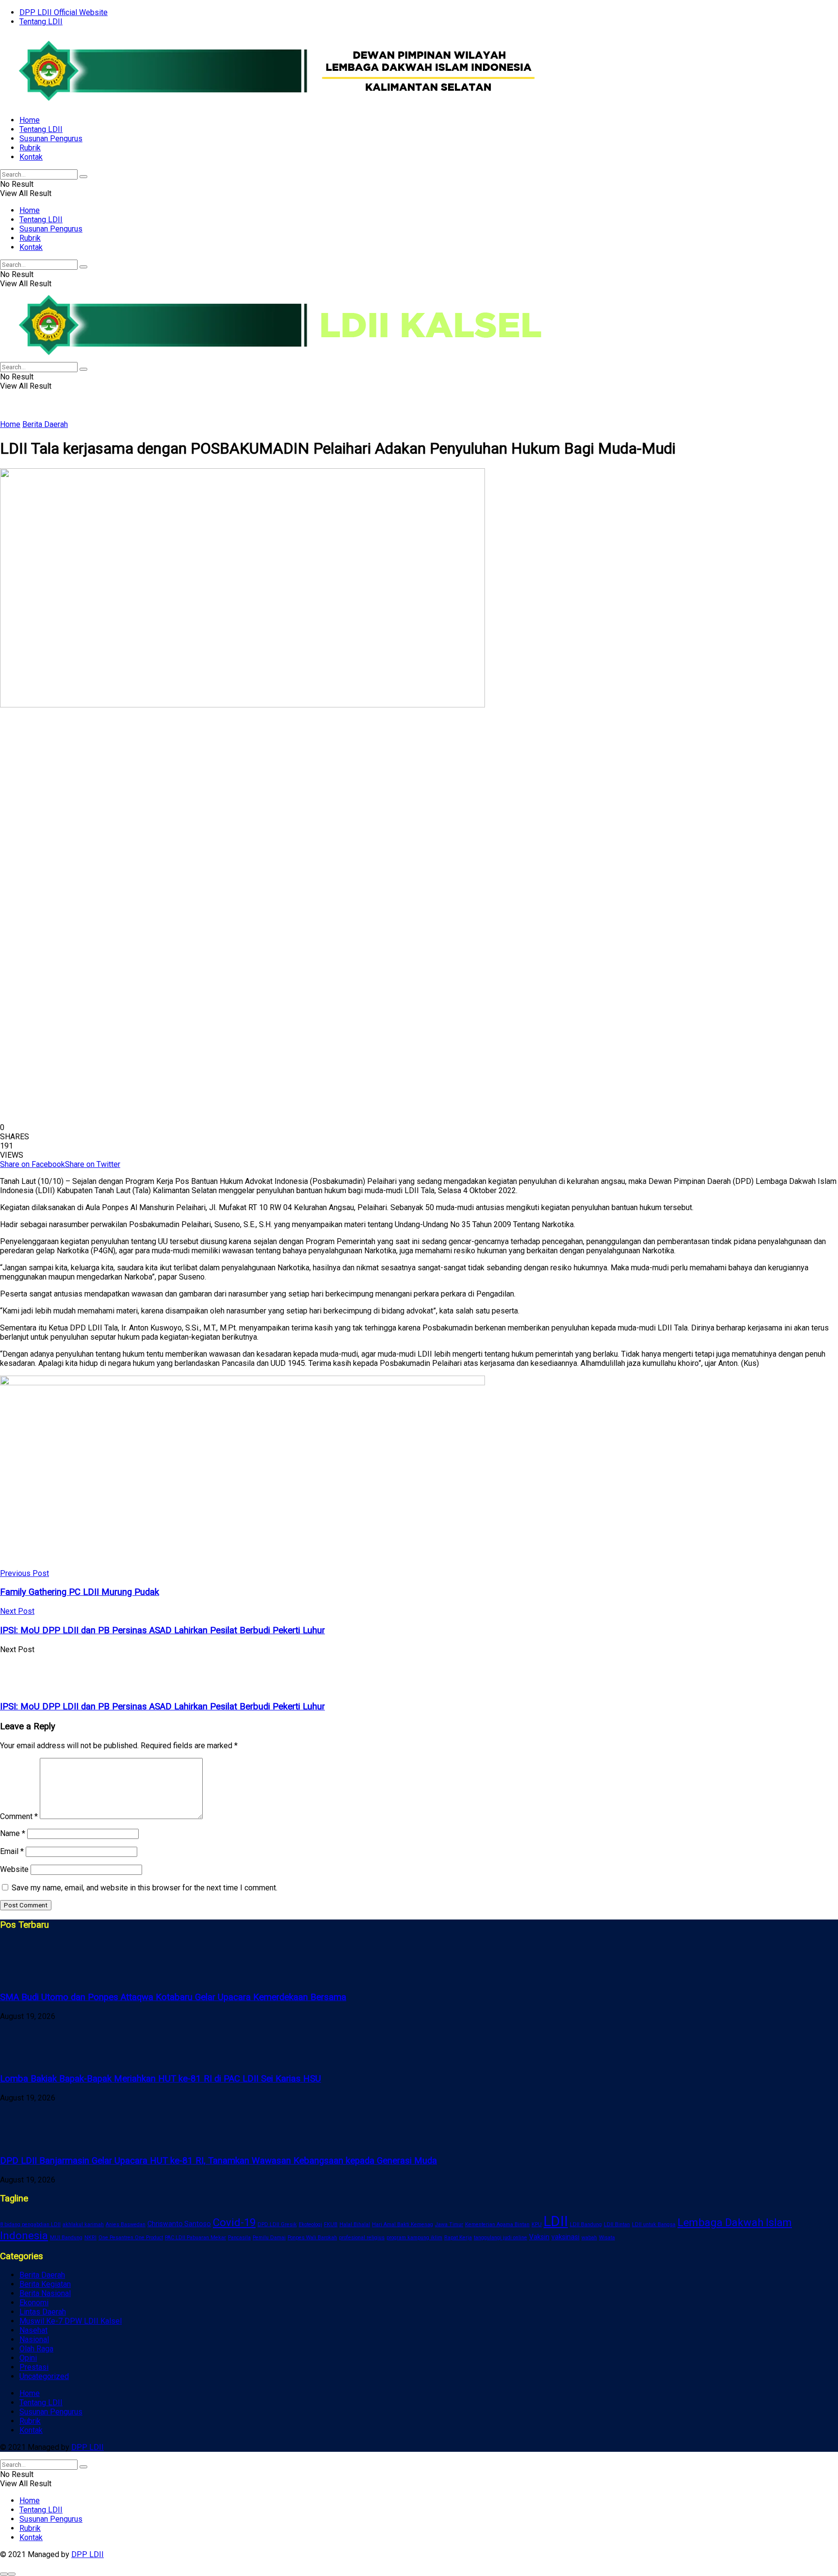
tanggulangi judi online (500, 2238)
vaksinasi (565, 2237)
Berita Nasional (45, 2293)
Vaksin (539, 2237)
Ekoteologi (310, 2224)
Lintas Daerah (43, 2312)
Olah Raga (36, 2349)
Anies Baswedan (126, 2224)
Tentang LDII (41, 22)
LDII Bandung (586, 2224)
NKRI (90, 2238)
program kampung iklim (414, 2238)
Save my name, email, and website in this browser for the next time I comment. (145, 1888)
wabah (589, 2238)
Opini (28, 2358)
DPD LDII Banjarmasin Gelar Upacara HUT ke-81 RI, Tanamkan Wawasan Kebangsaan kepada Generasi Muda (218, 2161)
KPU (537, 2224)
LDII (556, 2221)
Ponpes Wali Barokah (312, 2238)
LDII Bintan (617, 2224)
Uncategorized (44, 2376)
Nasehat (33, 2330)
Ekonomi (34, 2303)
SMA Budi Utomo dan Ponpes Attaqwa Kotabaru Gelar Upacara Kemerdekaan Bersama (173, 1997)
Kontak (31, 157)
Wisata (607, 2238)
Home (30, 120)
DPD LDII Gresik (277, 2224)
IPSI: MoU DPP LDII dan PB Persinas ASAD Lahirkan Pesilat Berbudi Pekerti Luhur (162, 1706)
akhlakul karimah (83, 2224)
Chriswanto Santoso (179, 2224)
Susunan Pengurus (51, 139)
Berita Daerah (45, 424)
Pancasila (239, 2238)
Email (12, 1851)
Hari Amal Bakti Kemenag (403, 2224)
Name (13, 1833)
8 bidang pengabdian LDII (30, 2224)
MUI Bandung (66, 2238)
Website (14, 1869)
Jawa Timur (449, 2224)
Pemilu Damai (269, 2238)
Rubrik (30, 148)
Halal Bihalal (355, 2224)
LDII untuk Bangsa (654, 2224)
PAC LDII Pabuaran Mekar (195, 2238)
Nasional (34, 2339)
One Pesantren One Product (131, 2238)
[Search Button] (83, 177)
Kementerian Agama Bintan (497, 2224)
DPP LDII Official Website (64, 12)
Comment (19, 1816)
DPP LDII (88, 2447)
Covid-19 (234, 2223)
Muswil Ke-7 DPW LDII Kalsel (71, 2321)
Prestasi (34, 2367)
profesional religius (362, 2238)
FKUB (331, 2224)
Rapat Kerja (458, 2238)
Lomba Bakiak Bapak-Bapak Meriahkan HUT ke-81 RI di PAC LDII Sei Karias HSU (161, 2079)
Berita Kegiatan (45, 2284)
